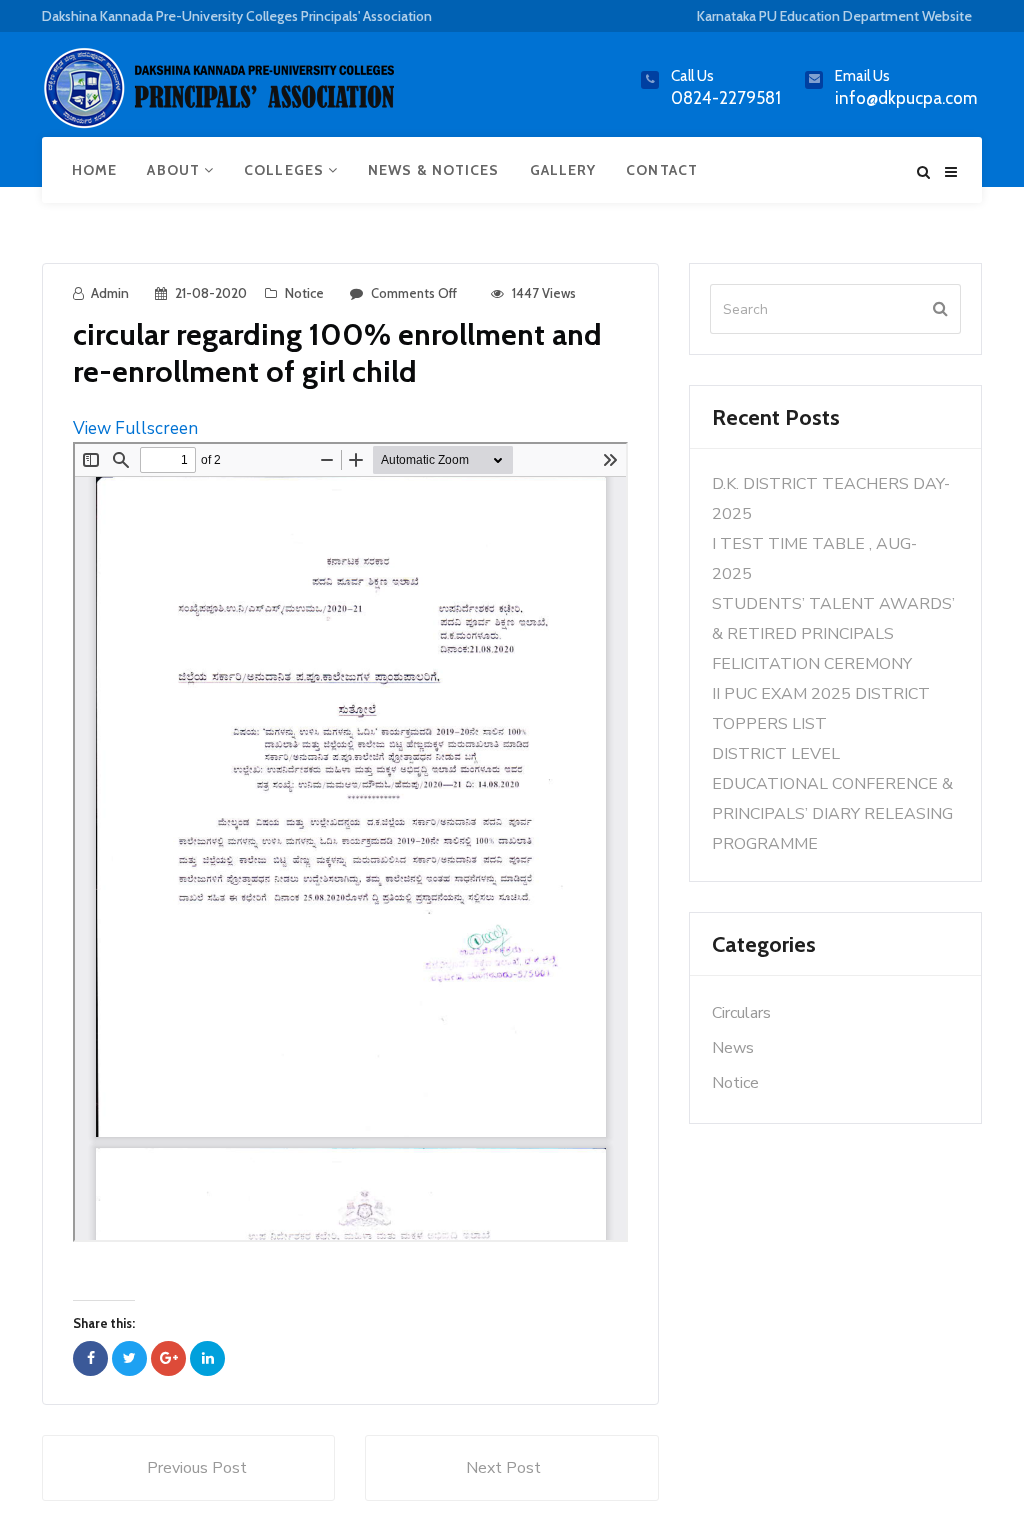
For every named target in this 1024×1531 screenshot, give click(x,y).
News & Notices (433, 170)
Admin (110, 293)
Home (94, 170)
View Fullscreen (135, 428)
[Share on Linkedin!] (207, 1358)
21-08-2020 (211, 293)
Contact (662, 170)
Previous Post (197, 1468)
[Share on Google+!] (168, 1358)
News (733, 1048)
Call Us (692, 76)
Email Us (862, 76)
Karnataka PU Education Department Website (834, 16)
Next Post (503, 1468)
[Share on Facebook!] (90, 1358)
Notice (304, 293)
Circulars (741, 1013)
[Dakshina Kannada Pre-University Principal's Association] (222, 96)
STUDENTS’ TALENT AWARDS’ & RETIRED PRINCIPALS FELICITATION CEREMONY (833, 634)
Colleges (286, 170)
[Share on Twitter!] (129, 1358)
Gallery (563, 170)
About (175, 170)
